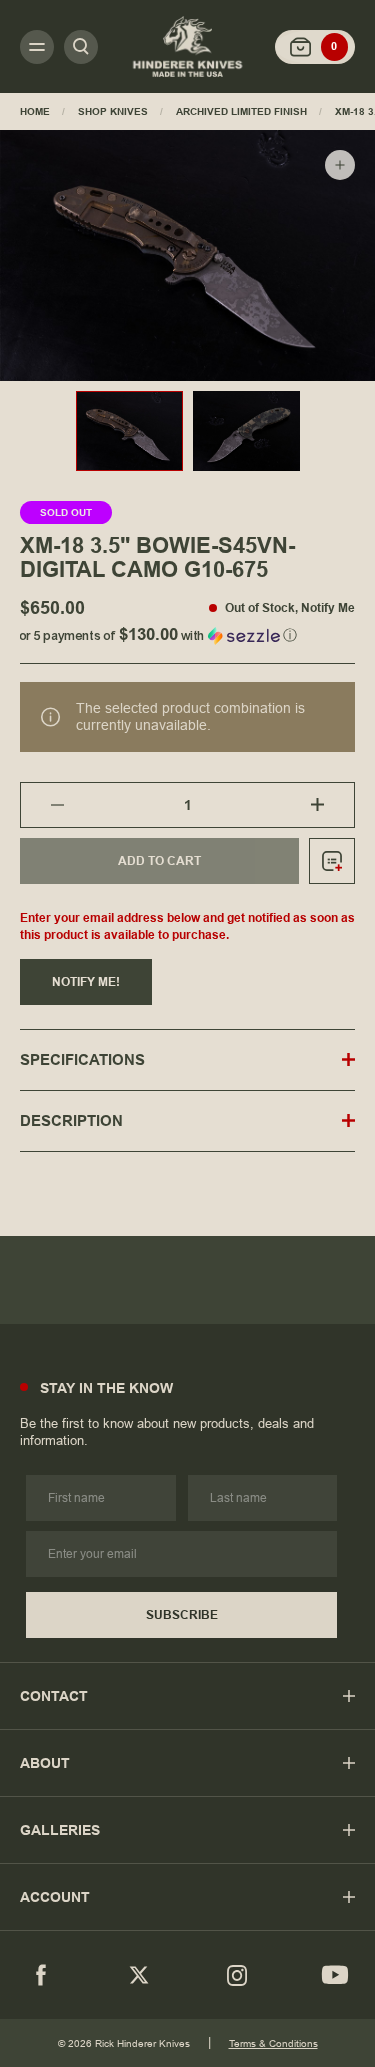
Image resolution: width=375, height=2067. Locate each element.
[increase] (332, 805)
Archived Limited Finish (241, 111)
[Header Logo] (188, 46)
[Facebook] (41, 1975)
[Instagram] (237, 1975)
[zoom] (340, 165)
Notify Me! (86, 982)
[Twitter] (139, 1975)
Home (35, 111)
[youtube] (335, 1975)
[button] (187, 631)
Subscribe (182, 1615)
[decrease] (42, 805)
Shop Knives (113, 111)
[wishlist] (332, 861)
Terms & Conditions (273, 2043)
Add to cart (159, 861)
